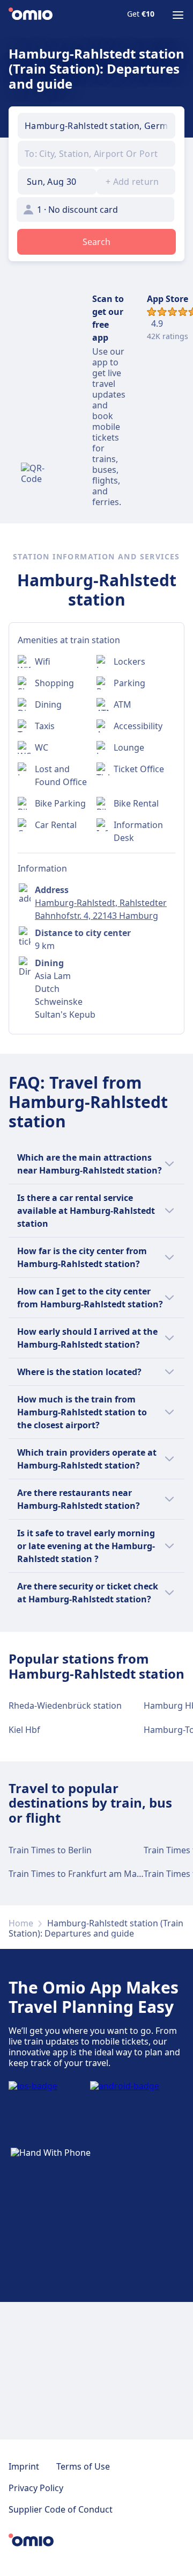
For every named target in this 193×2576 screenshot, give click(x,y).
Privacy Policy (36, 2488)
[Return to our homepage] (31, 15)
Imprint (24, 2466)
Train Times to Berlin (50, 1850)
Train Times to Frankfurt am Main (76, 1874)
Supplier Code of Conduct (61, 2509)
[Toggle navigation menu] (178, 15)
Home (21, 1923)
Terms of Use (83, 2466)
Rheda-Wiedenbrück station (65, 1706)
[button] (57, 182)
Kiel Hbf (24, 1730)
